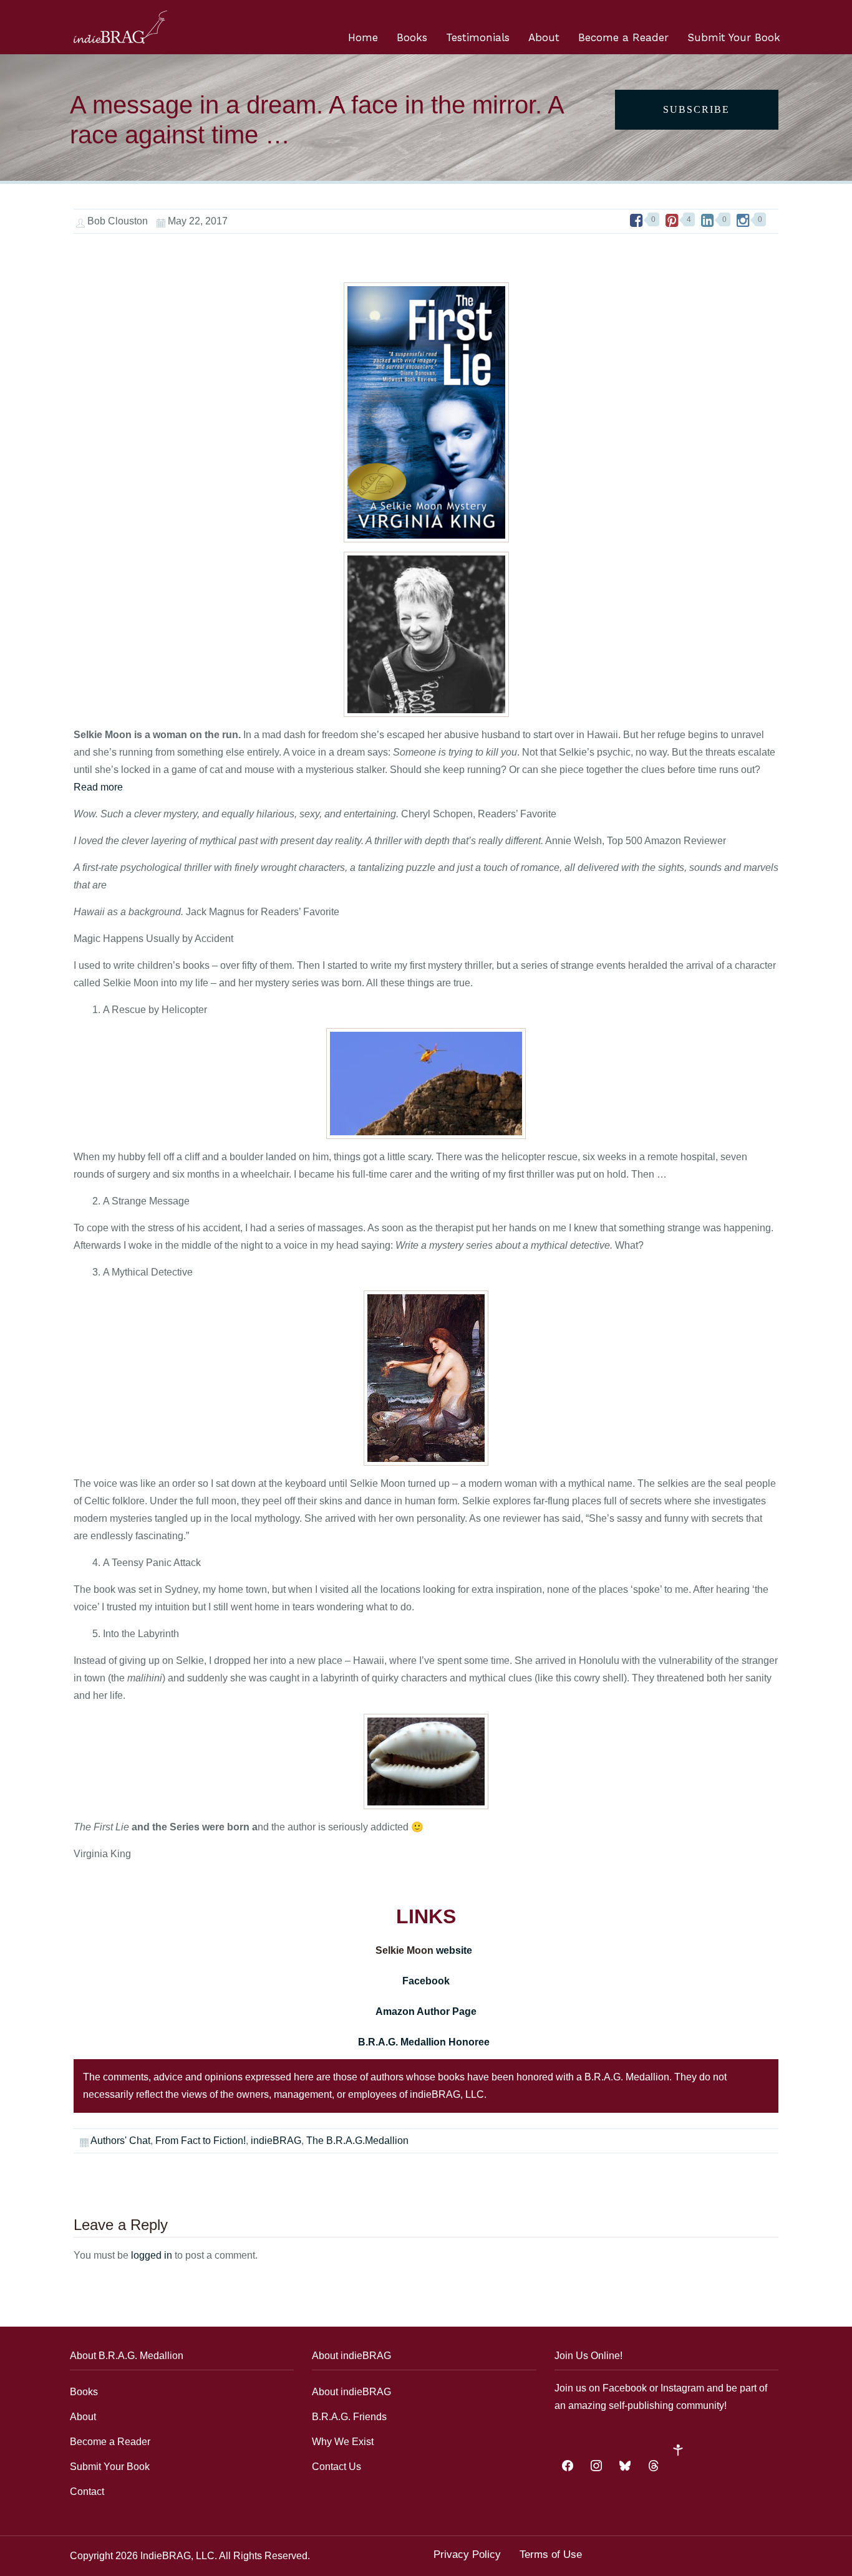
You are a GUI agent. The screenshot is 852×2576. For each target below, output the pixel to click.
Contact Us (336, 2467)
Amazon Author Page (426, 2011)
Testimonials (478, 37)
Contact (87, 2492)
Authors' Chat (120, 2141)
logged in (152, 2255)
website (455, 1950)
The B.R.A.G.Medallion (357, 2141)
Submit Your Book (734, 37)
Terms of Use (551, 2554)
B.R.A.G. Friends (349, 2417)
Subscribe (696, 109)
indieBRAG (276, 2141)
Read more (98, 787)
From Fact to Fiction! (201, 2141)
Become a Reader (623, 37)
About (544, 37)
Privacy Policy (467, 2554)
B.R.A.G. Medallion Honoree (425, 2042)
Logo (120, 27)
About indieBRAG (351, 2392)
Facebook (426, 1981)
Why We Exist (343, 2442)
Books (412, 37)
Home (363, 37)
